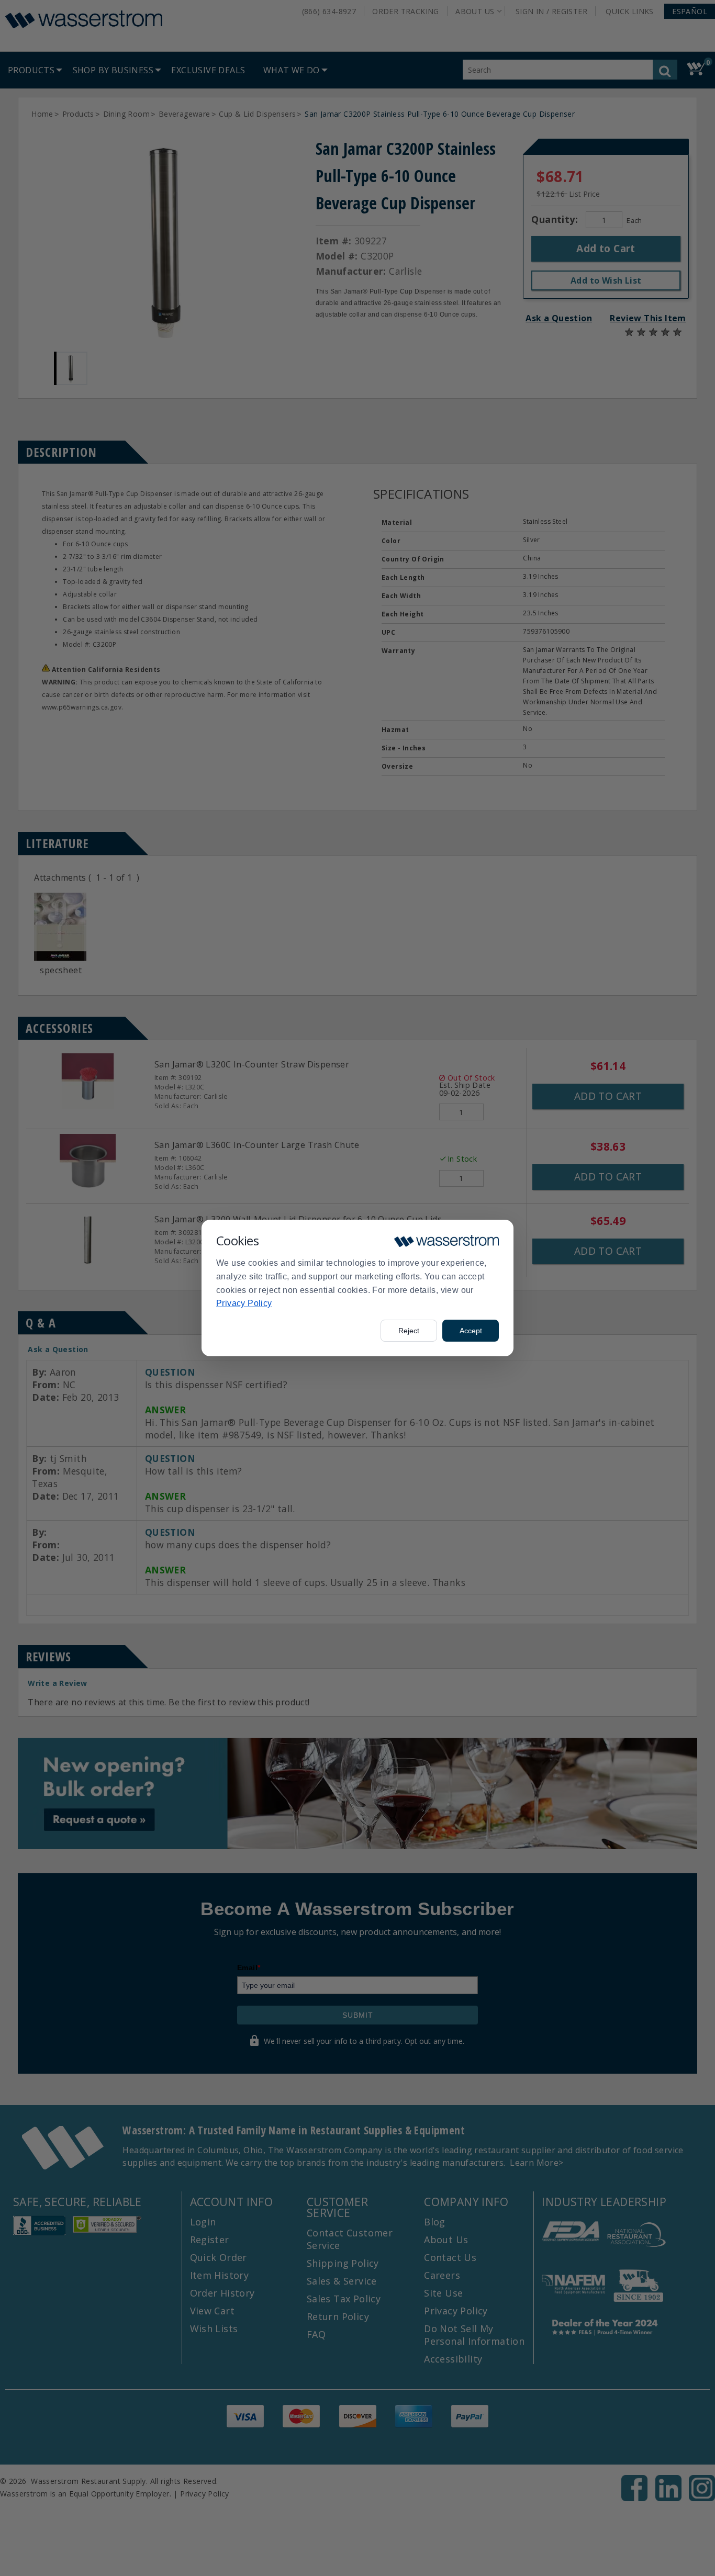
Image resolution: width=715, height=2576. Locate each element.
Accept (471, 1331)
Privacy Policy (244, 1303)
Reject (409, 1331)
